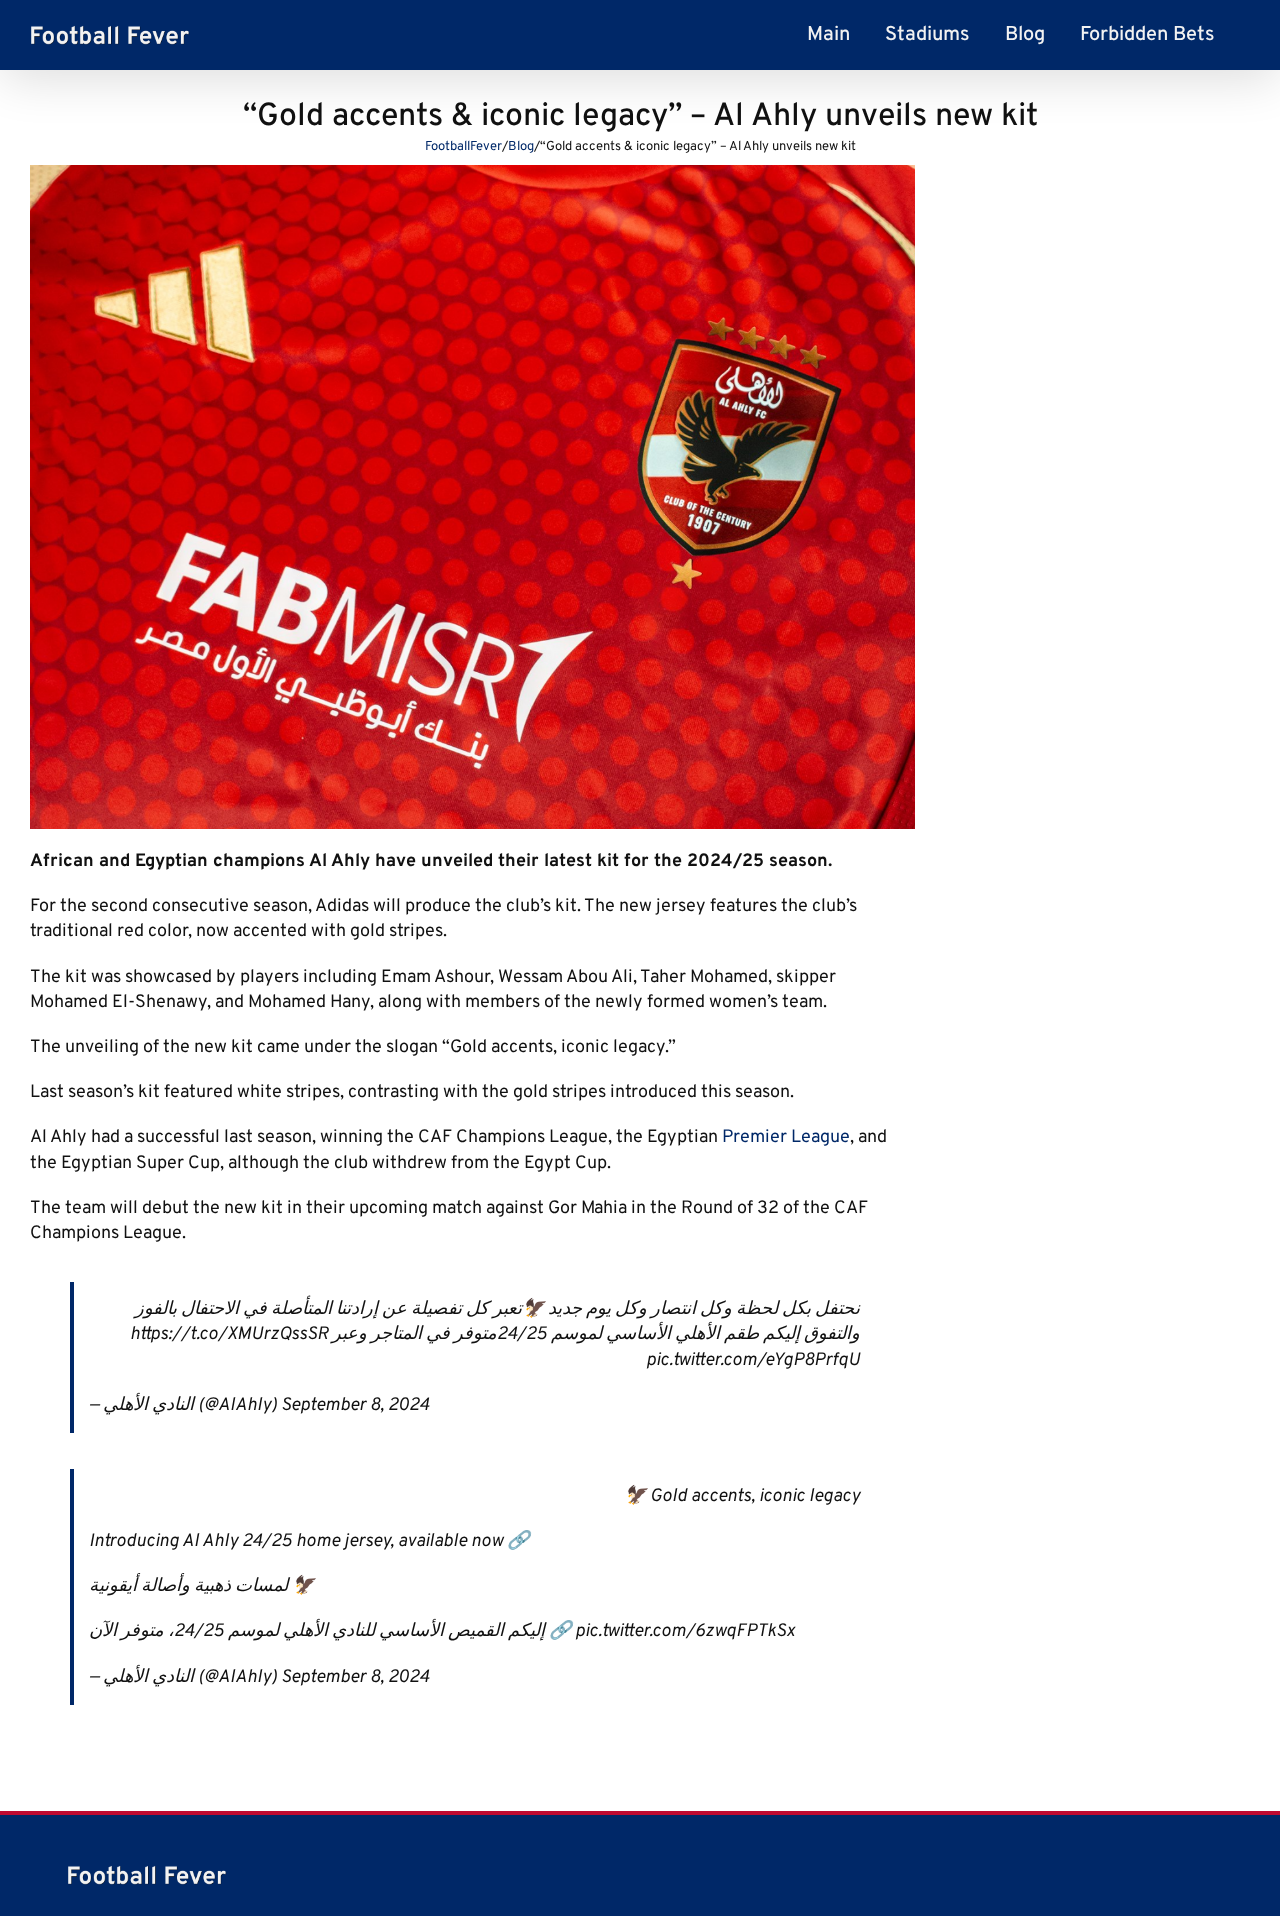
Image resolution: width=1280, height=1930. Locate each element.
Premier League (786, 1137)
